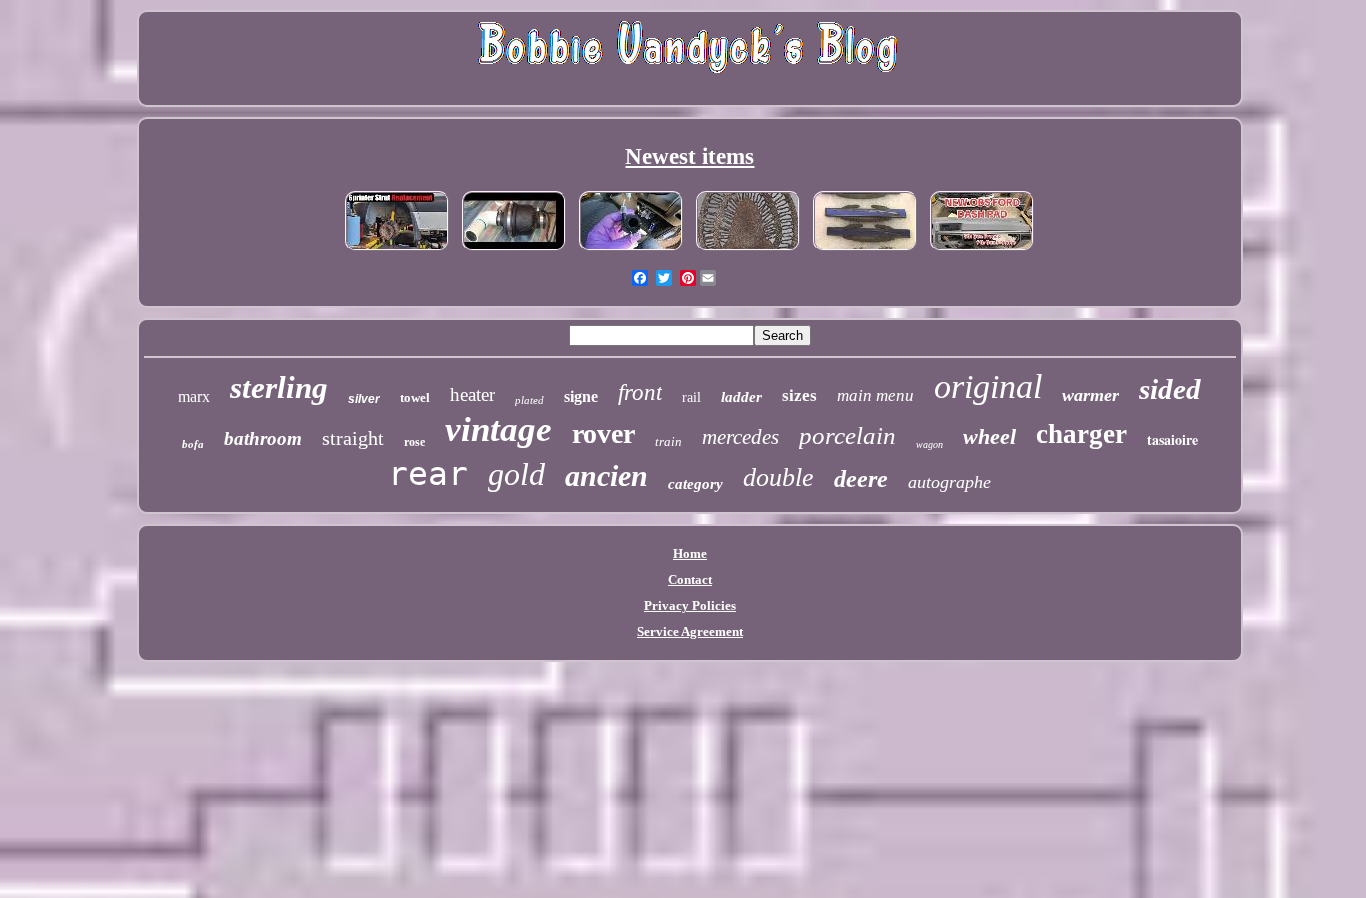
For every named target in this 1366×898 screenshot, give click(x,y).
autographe (949, 482)
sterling (279, 387)
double (778, 477)
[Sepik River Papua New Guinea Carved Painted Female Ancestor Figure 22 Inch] (748, 251)
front (640, 392)
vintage (498, 429)
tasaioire (1172, 439)
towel (415, 397)
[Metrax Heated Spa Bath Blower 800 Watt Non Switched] (514, 251)
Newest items (689, 156)
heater (472, 394)
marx (194, 396)
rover (603, 433)
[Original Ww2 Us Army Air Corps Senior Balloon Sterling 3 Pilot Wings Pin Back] (865, 251)
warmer (1090, 395)
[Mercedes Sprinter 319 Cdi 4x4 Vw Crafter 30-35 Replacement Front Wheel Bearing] (397, 251)
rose (414, 442)
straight (353, 438)
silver (364, 399)
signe (581, 396)
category (695, 484)
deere (861, 479)
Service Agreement (690, 631)
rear (428, 473)
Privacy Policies (690, 605)
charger (1081, 434)
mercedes (740, 437)
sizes (799, 395)
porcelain (847, 435)
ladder (741, 397)
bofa (193, 444)
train (668, 441)
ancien (606, 475)
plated (529, 400)
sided (1170, 389)
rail (691, 397)
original (988, 386)
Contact (690, 579)
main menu (875, 395)
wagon (929, 444)
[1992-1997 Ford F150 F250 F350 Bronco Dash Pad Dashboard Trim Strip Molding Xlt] (982, 251)
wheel (989, 436)
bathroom (263, 438)
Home (690, 553)
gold (516, 474)
